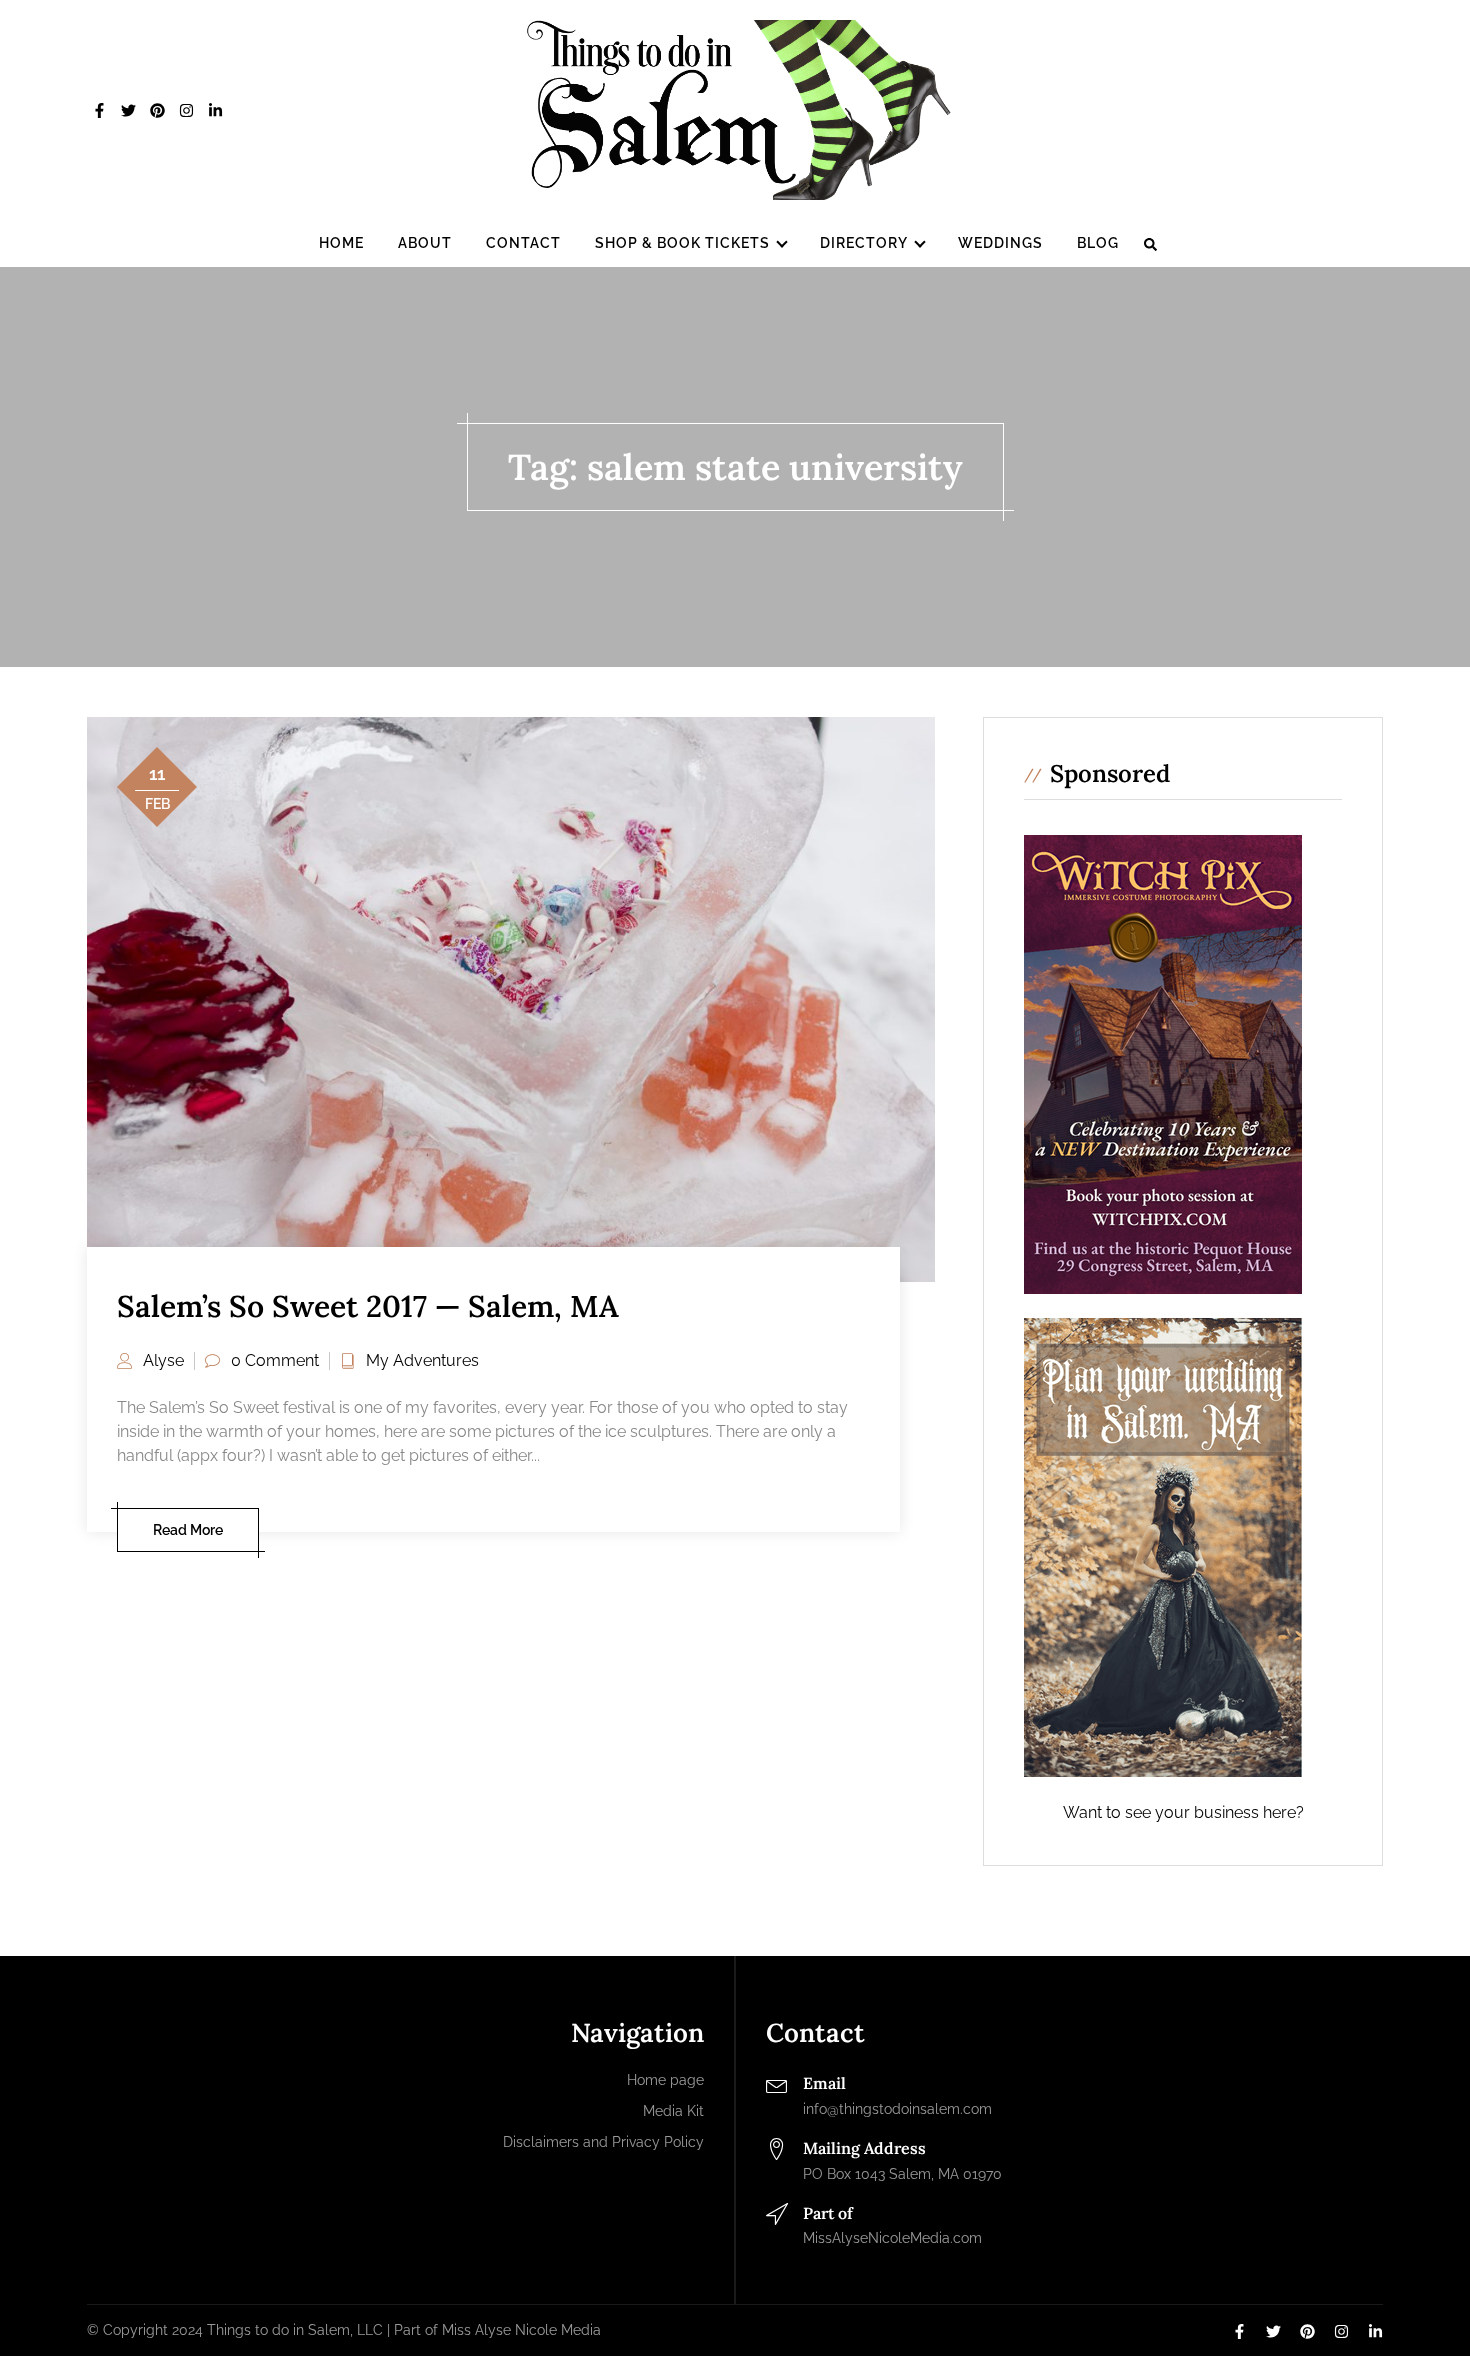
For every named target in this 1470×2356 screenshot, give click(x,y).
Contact (523, 243)
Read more (188, 1530)
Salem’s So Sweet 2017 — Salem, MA (368, 1306)
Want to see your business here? (1183, 1812)
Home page (665, 2080)
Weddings (1000, 243)
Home (341, 243)
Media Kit (673, 2111)
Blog (1098, 243)
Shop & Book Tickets (682, 243)
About (425, 243)
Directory (864, 243)
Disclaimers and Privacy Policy (603, 2142)
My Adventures (422, 1360)
